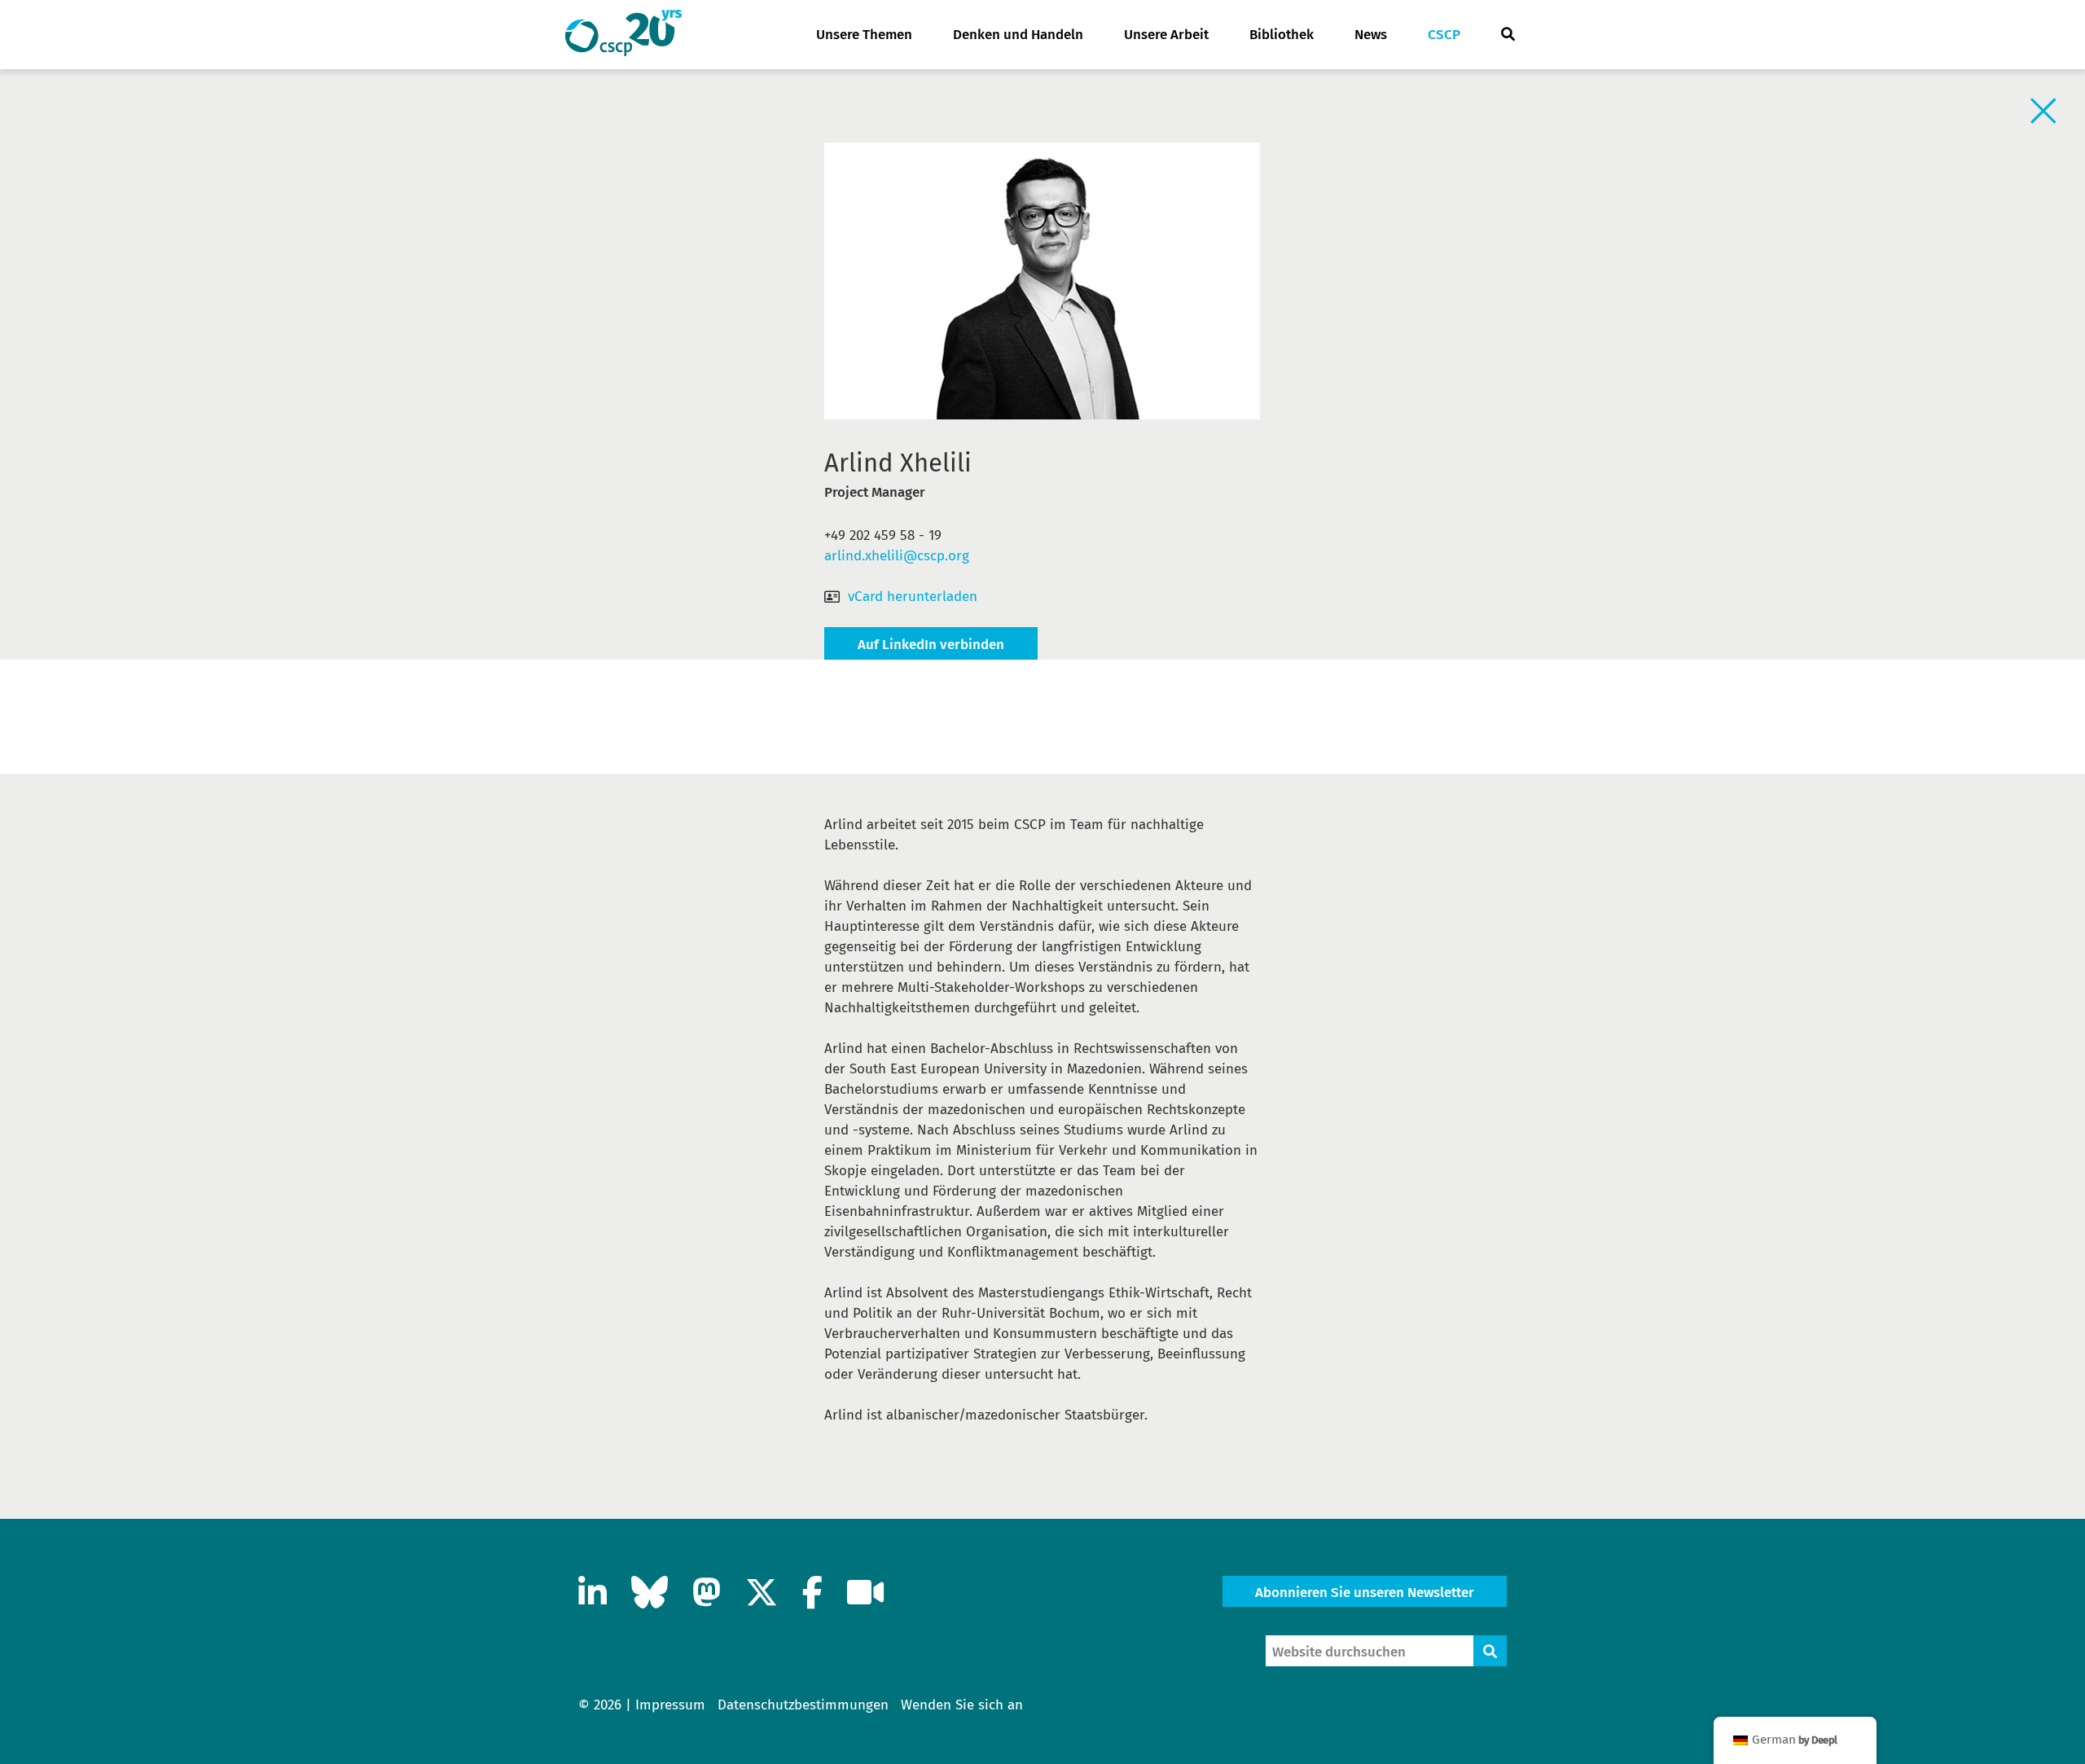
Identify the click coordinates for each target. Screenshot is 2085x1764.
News (1371, 35)
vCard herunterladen (913, 597)
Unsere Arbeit (1166, 35)
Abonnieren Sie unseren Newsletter (1365, 1593)
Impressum (670, 1705)
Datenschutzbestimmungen (803, 1705)
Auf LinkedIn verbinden (931, 645)
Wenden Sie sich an (962, 1705)
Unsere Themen (864, 35)
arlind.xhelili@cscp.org (897, 556)
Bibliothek (1282, 35)
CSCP (1444, 35)
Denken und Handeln (1018, 35)
